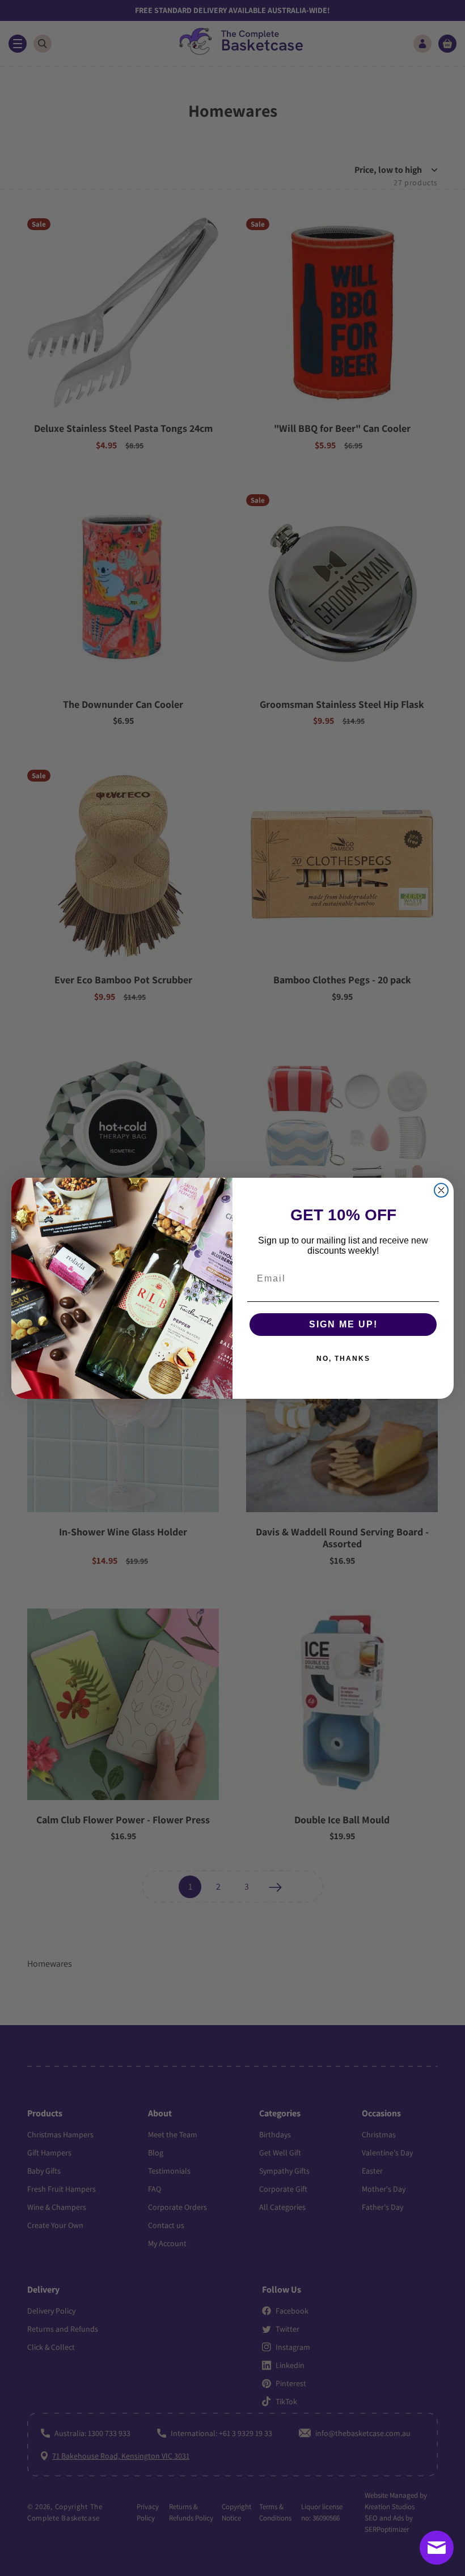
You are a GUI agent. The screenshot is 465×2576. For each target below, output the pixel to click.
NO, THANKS (343, 1359)
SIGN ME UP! (343, 1324)
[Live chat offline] (437, 2548)
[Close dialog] (441, 1190)
